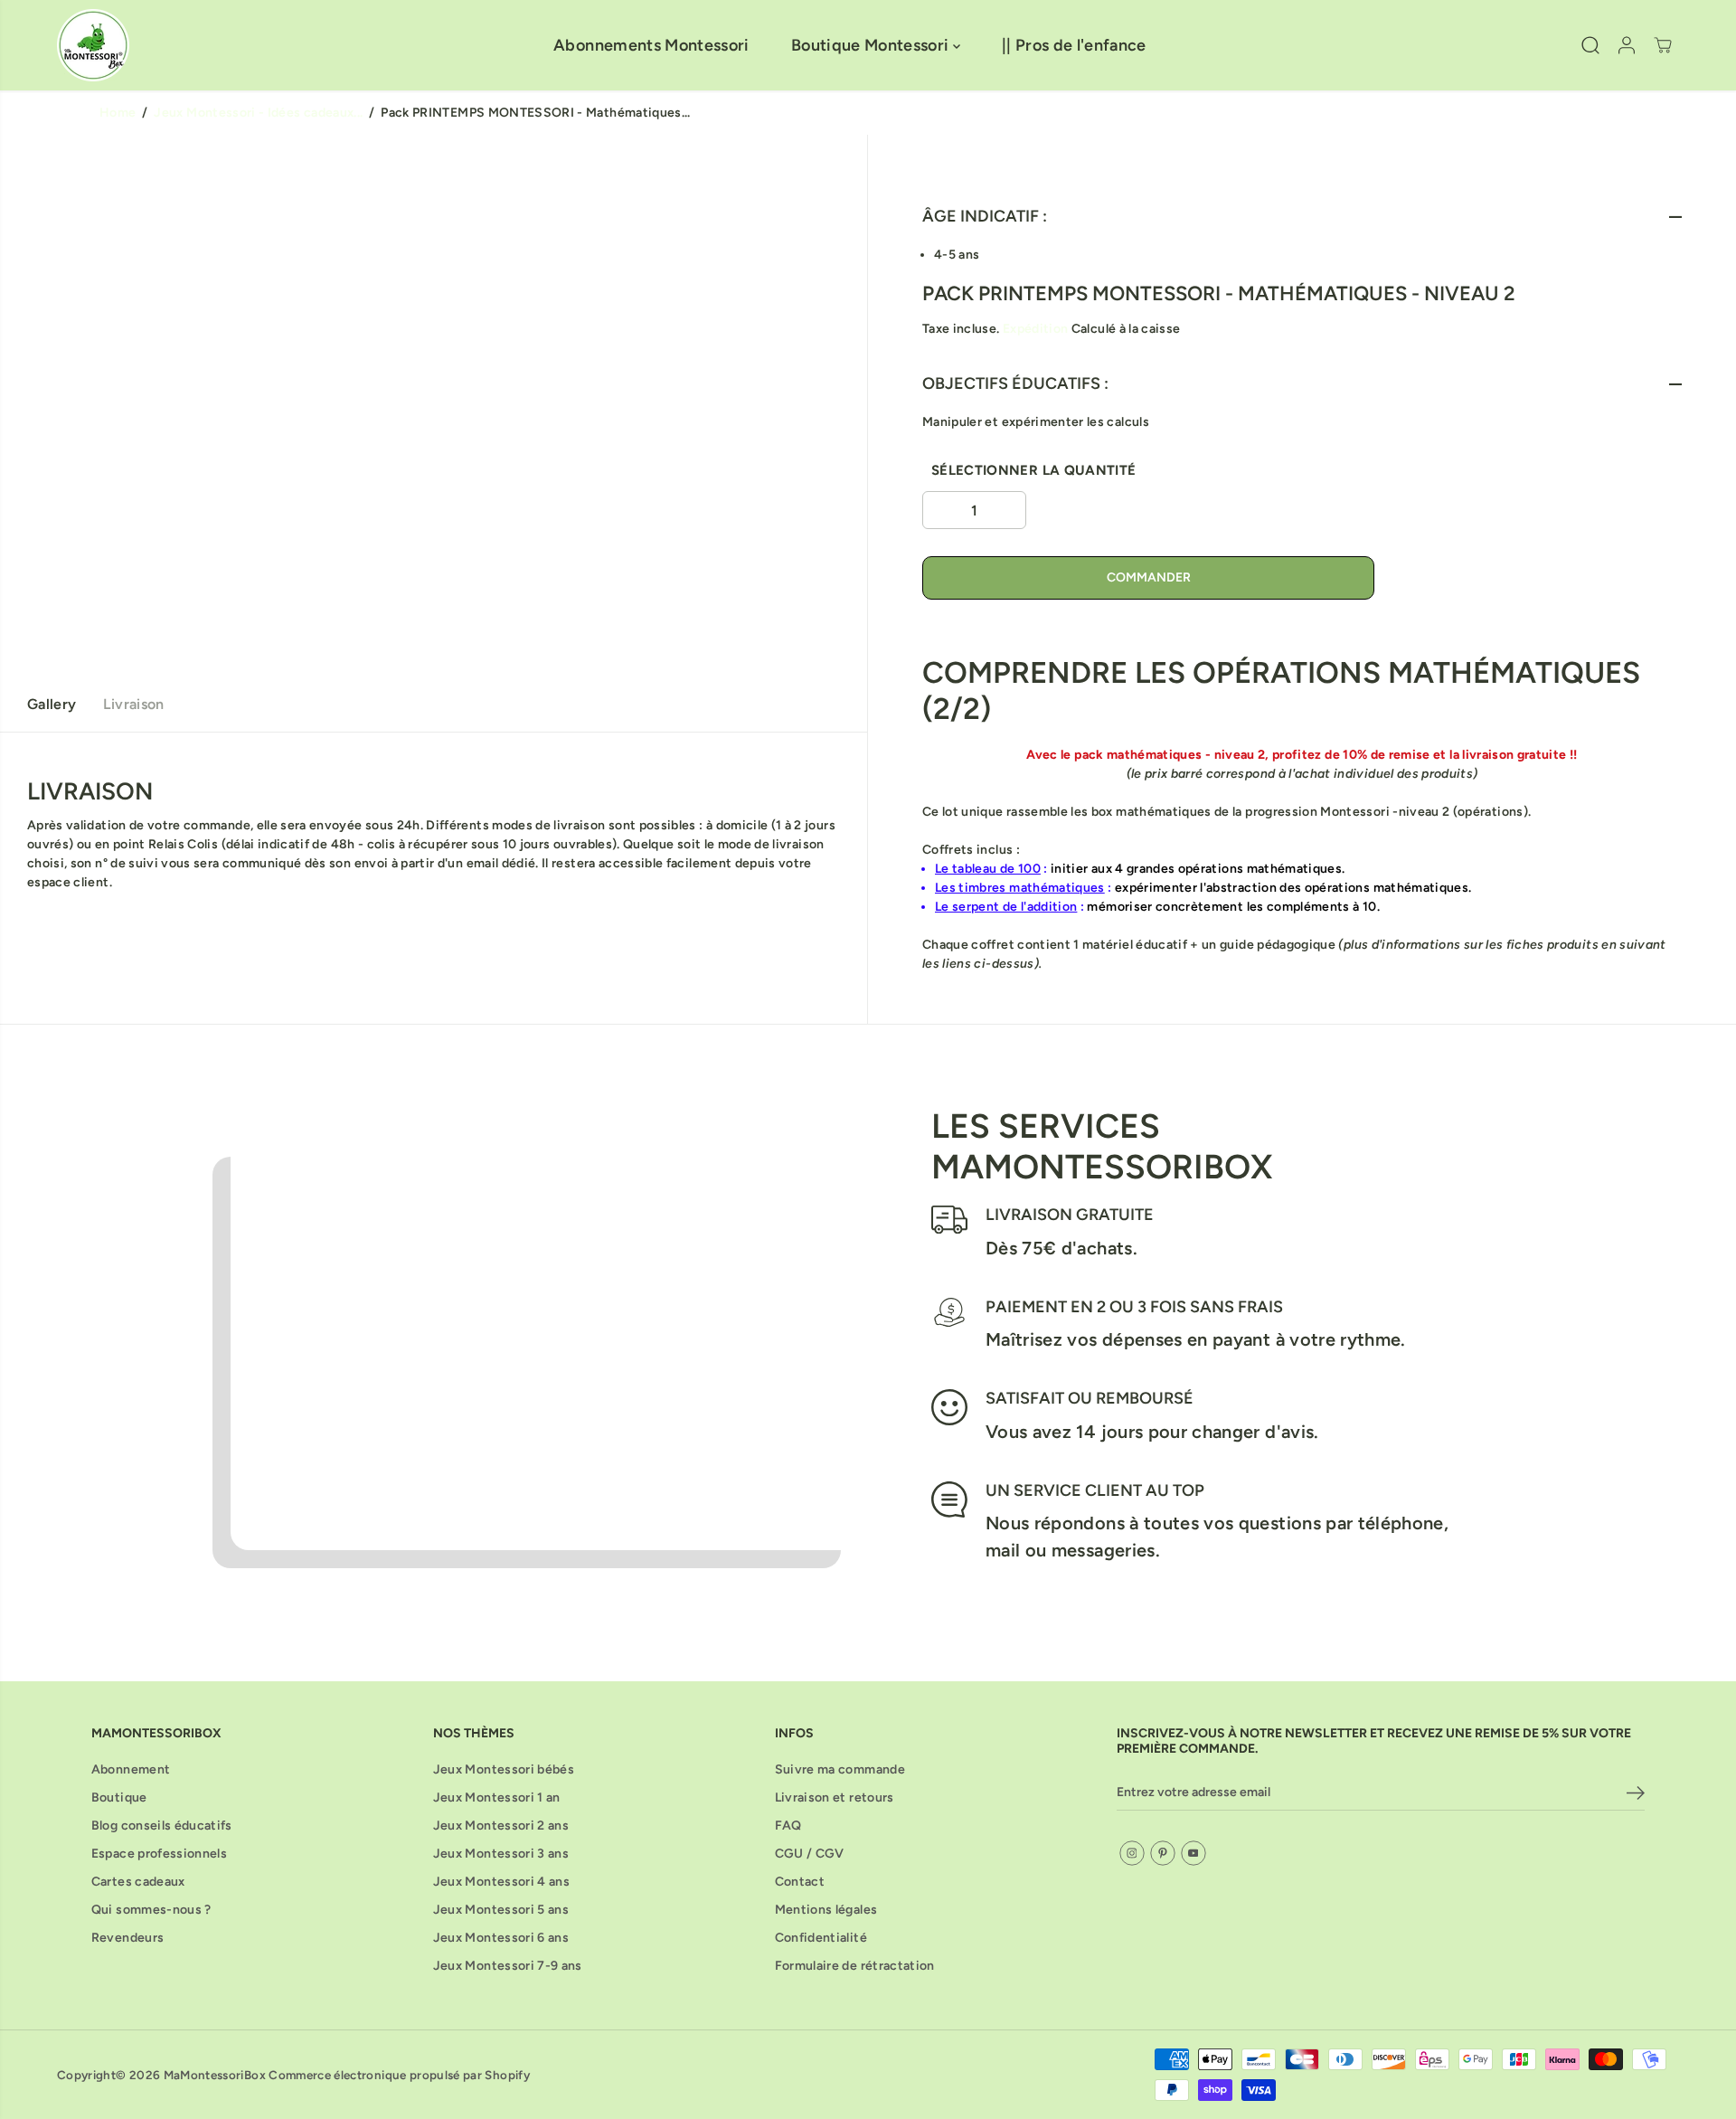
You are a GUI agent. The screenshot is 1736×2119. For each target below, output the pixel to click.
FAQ (788, 1826)
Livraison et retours (835, 1797)
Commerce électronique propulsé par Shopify (399, 2075)
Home (118, 113)
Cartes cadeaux (138, 1882)
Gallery (52, 704)
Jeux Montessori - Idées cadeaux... (258, 113)
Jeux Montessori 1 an (497, 1797)
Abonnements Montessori (651, 45)
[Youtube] (1193, 1853)
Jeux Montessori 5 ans (501, 1910)
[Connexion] (1627, 45)
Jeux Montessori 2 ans (501, 1826)
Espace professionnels (159, 1854)
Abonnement (131, 1769)
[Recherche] (1590, 45)
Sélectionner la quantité (1033, 470)
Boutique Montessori (872, 45)
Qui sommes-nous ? (151, 1910)
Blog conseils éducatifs (162, 1826)
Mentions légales (826, 1910)
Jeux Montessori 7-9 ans (508, 1966)
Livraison (133, 704)
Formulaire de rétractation (855, 1966)
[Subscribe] (1636, 1796)
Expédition (1036, 329)
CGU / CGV (810, 1854)
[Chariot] (1663, 45)
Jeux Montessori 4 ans (501, 1882)
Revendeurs (128, 1938)
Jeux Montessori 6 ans (501, 1938)
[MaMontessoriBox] (93, 45)
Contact (800, 1882)
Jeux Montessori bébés (504, 1769)
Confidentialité (821, 1938)
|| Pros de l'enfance (1074, 45)
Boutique (119, 1797)
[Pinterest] (1163, 1853)
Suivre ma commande (840, 1769)
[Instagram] (1132, 1853)
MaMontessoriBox (215, 2075)
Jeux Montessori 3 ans (501, 1854)
